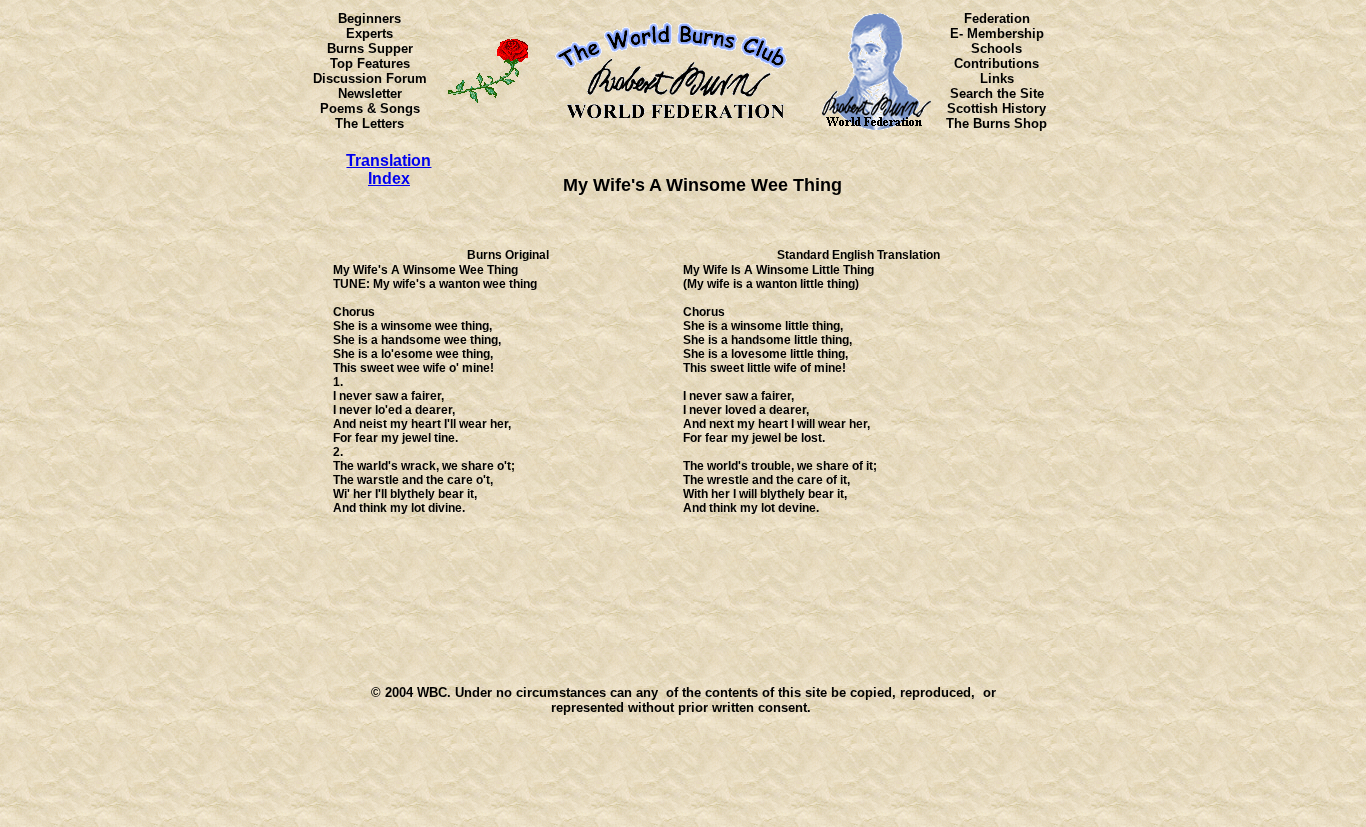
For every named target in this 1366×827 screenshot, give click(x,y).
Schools (996, 48)
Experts (369, 33)
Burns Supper (370, 48)
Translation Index (388, 169)
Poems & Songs (370, 108)
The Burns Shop (996, 123)
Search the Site (997, 93)
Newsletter (370, 93)
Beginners (369, 18)
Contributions (996, 63)
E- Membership (997, 33)
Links (997, 78)
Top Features (370, 63)
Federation (997, 18)
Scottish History (996, 108)
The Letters (369, 123)
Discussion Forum (370, 78)
